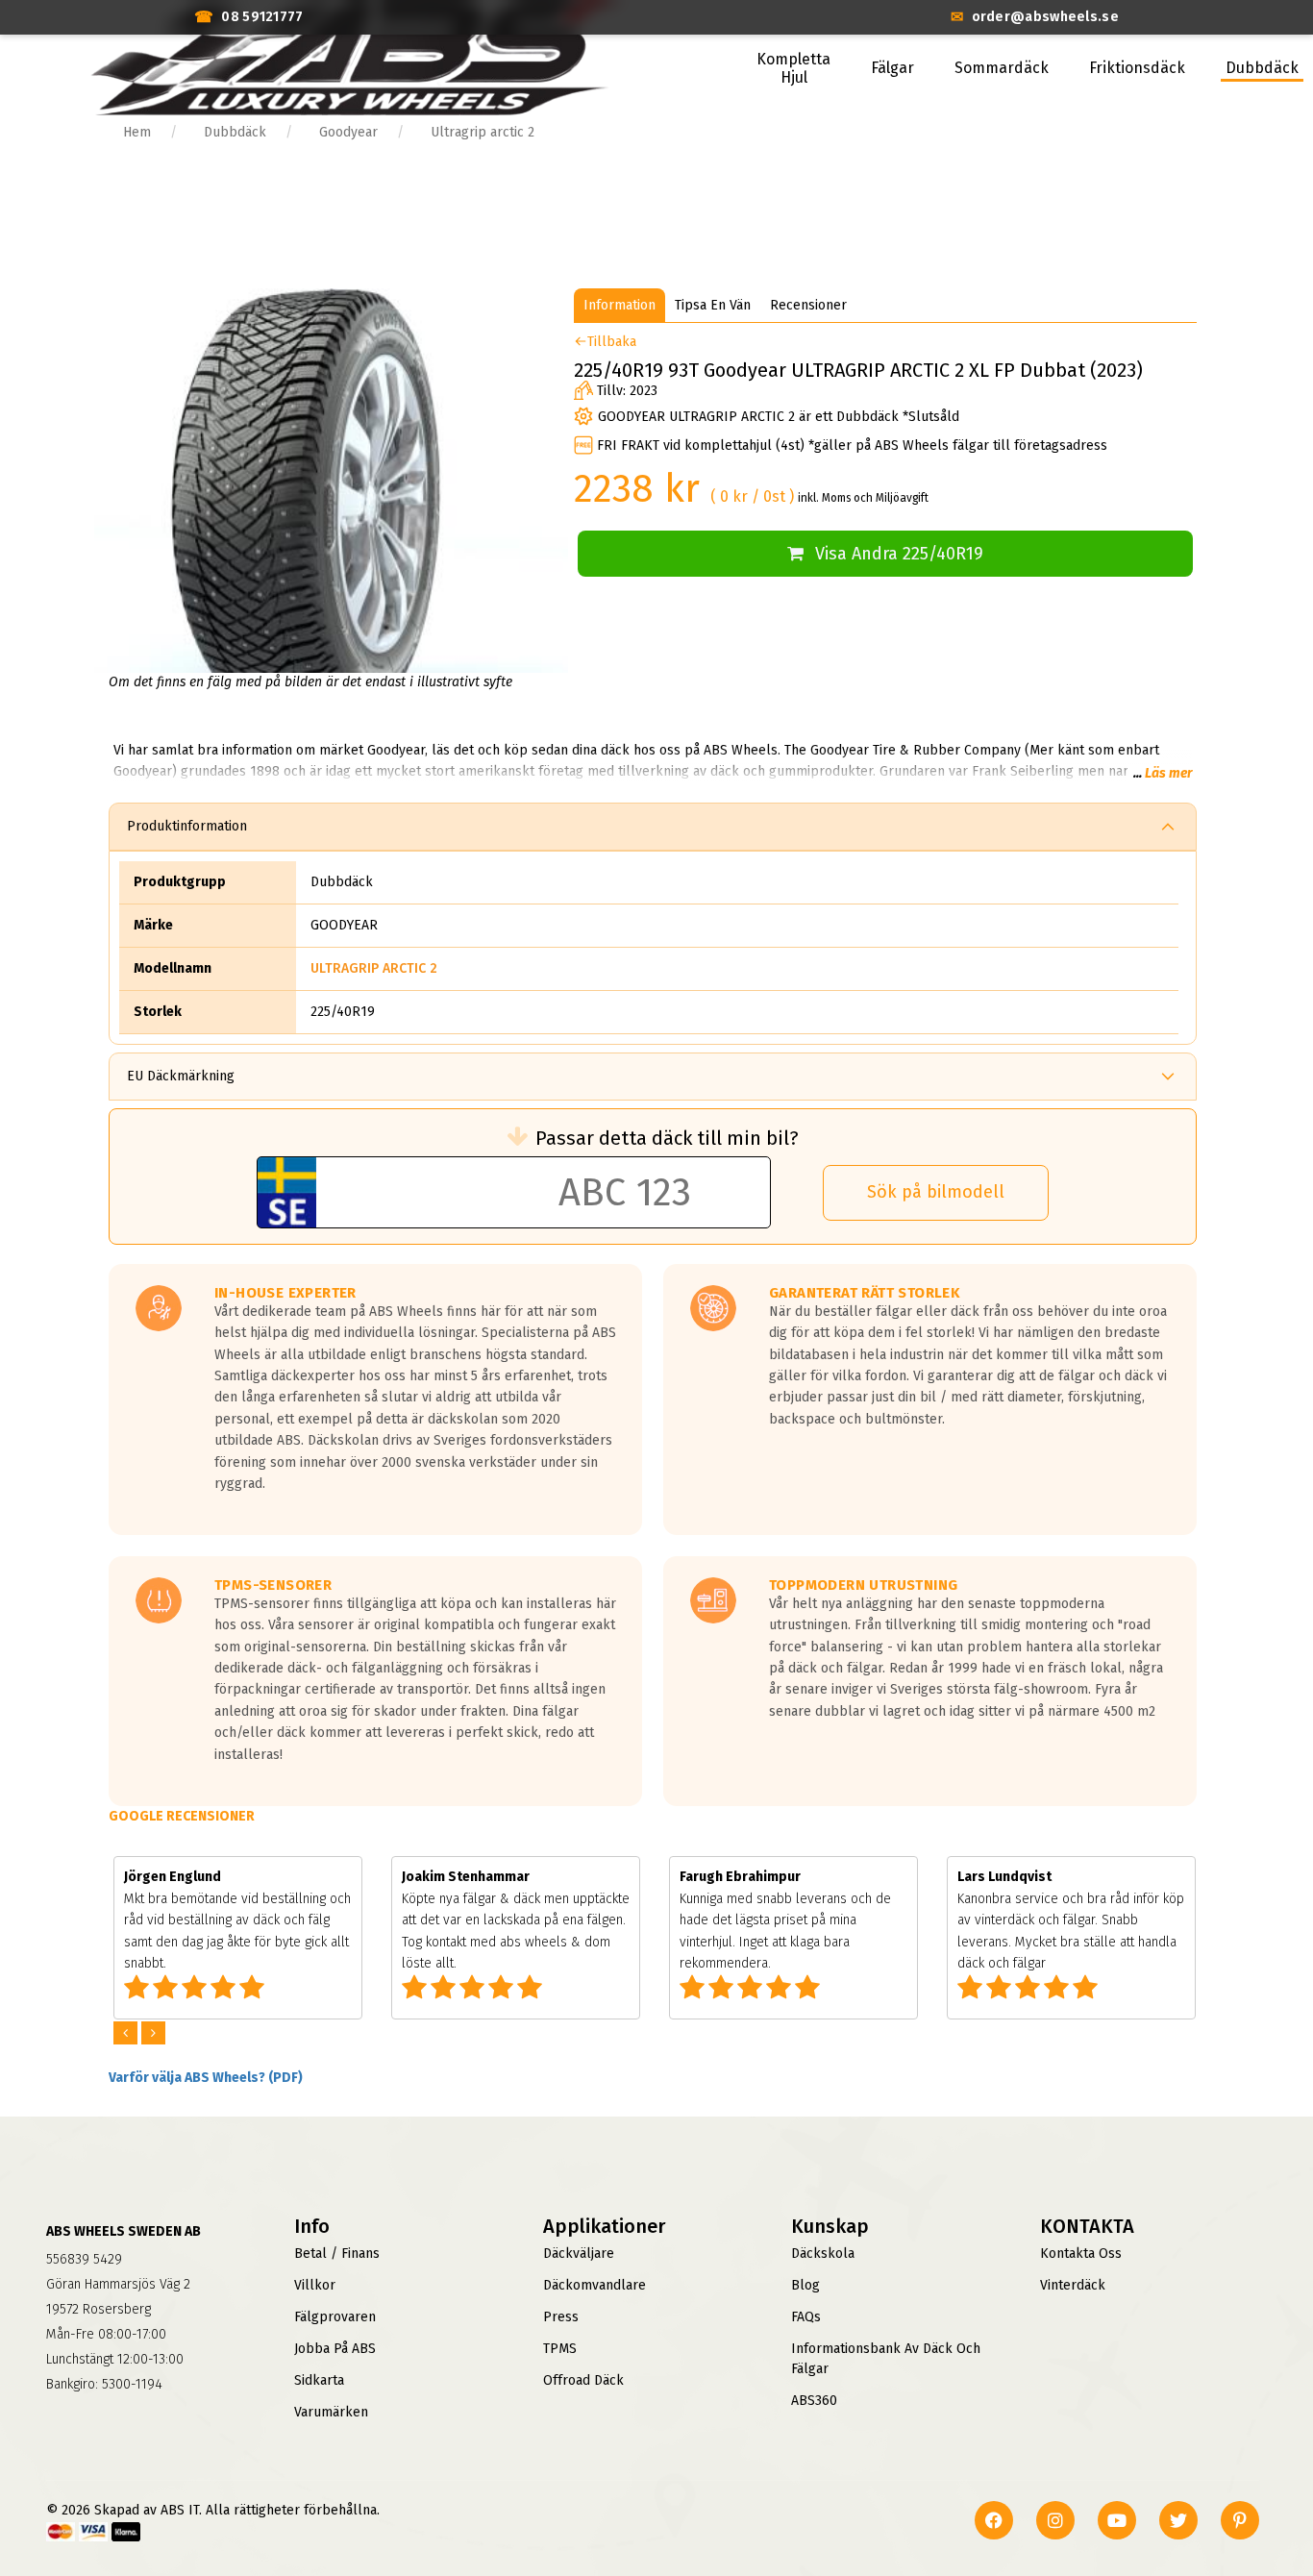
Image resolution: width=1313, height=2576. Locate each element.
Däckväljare (579, 2254)
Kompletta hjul (793, 68)
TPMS (560, 2349)
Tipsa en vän (713, 305)
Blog (805, 2285)
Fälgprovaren (335, 2317)
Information (619, 305)
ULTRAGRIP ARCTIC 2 (374, 968)
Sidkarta (319, 2380)
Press (561, 2317)
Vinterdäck (1073, 2285)
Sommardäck (1002, 68)
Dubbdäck (1262, 68)
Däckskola (823, 2254)
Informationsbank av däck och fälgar (886, 2359)
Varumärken (331, 2412)
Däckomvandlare (595, 2285)
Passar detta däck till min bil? (667, 1138)
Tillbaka (612, 342)
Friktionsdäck (1137, 68)
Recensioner (808, 305)
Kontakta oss (1081, 2254)
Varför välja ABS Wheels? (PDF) (206, 2078)
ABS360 (814, 2401)
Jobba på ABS (335, 2349)
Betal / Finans (337, 2254)
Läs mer (1168, 773)
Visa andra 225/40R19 (899, 554)
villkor (315, 2285)
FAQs (806, 2317)
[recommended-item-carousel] (127, 2033)
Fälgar (892, 68)
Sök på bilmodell (936, 1192)
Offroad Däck (583, 2380)
